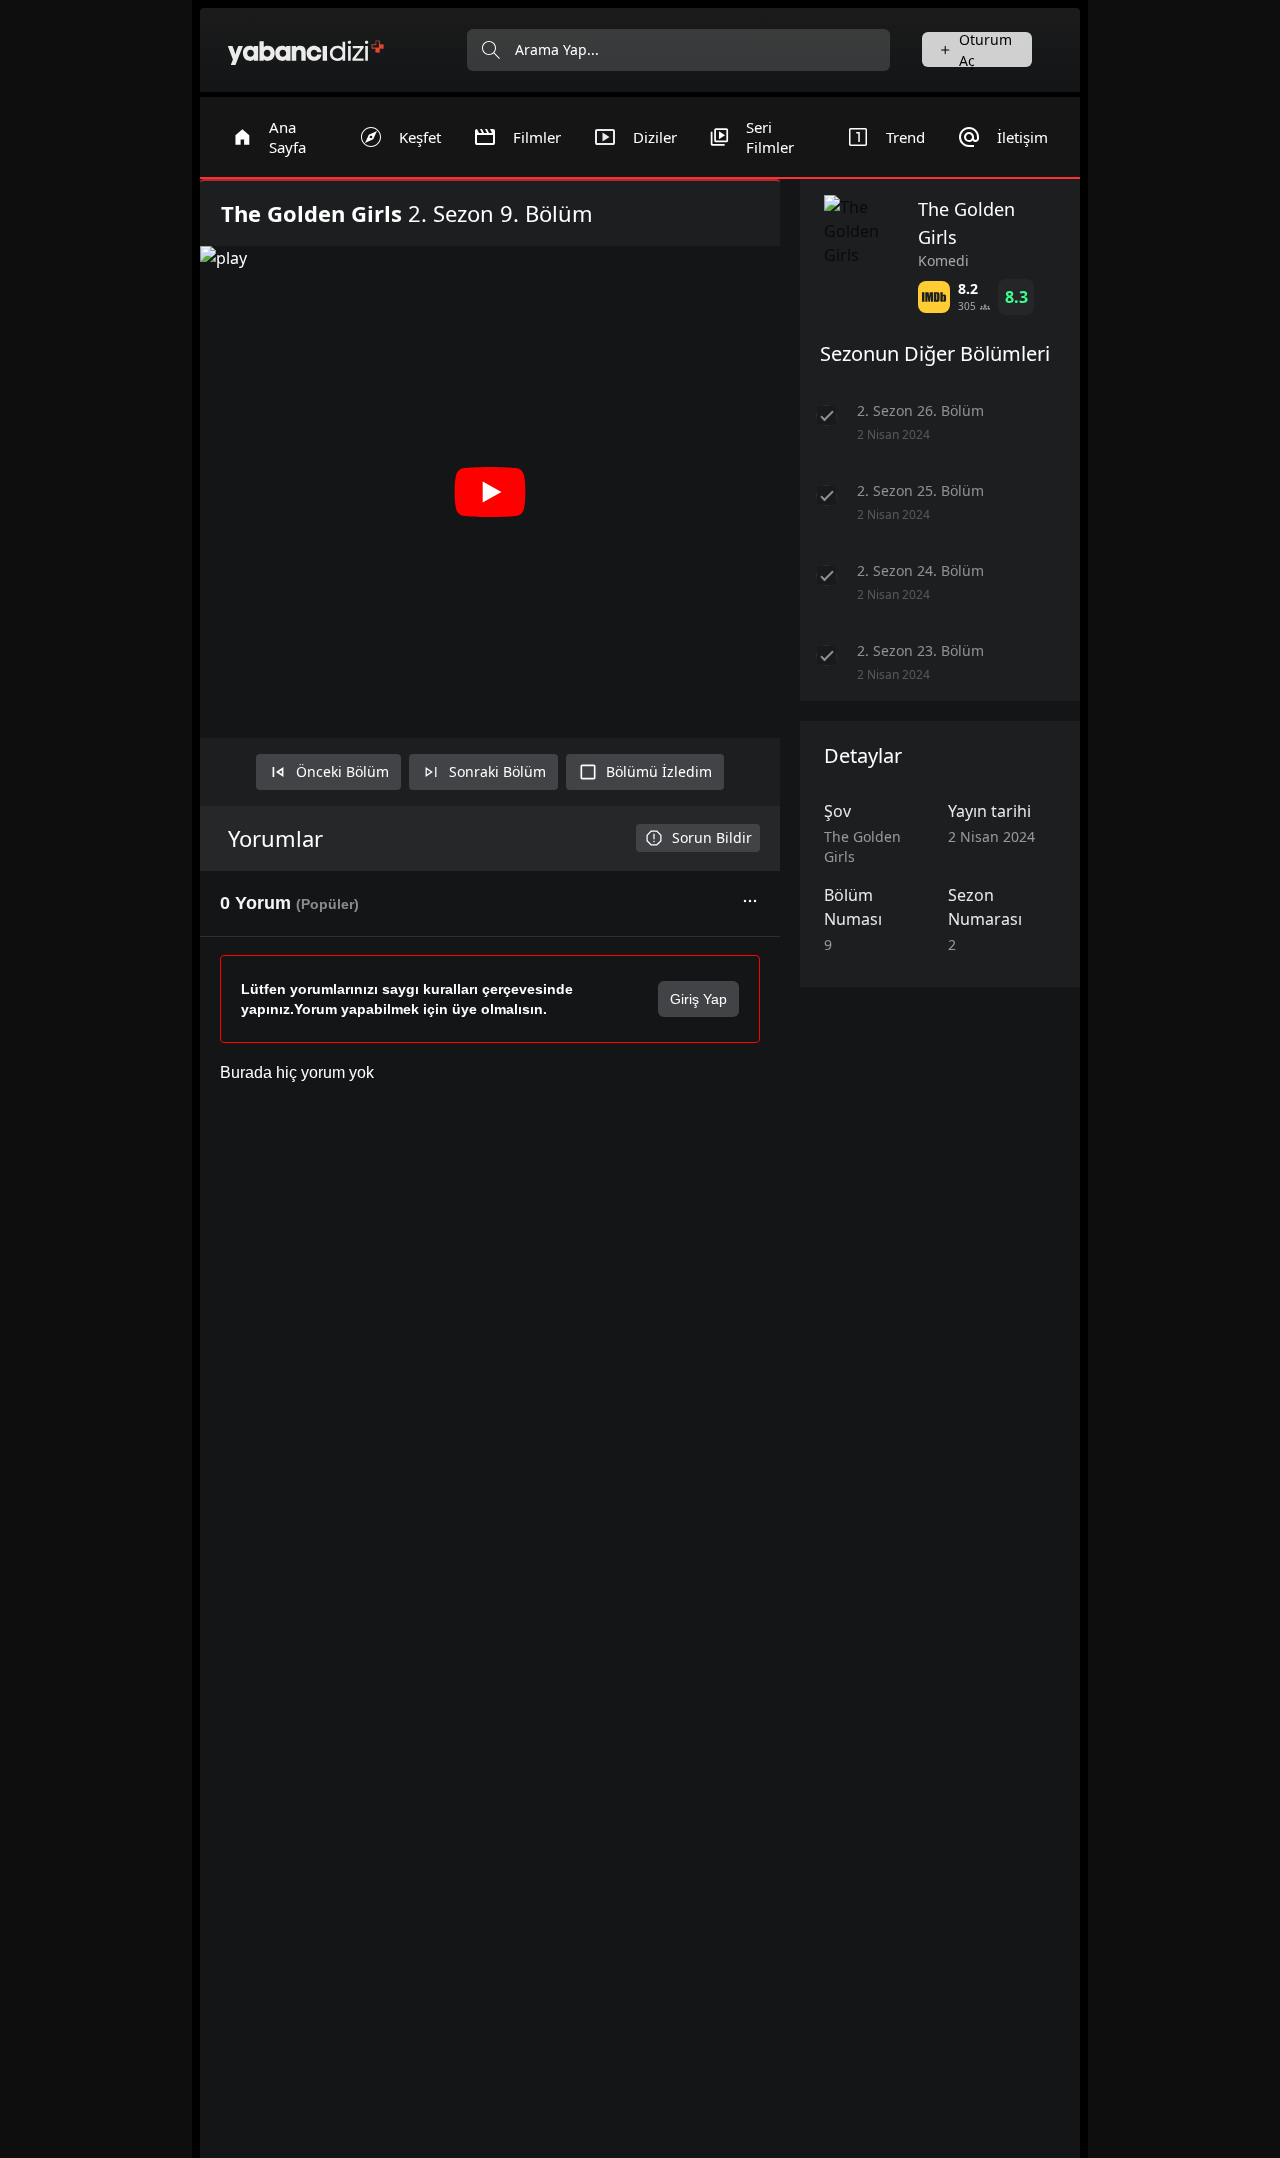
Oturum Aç (985, 49)
